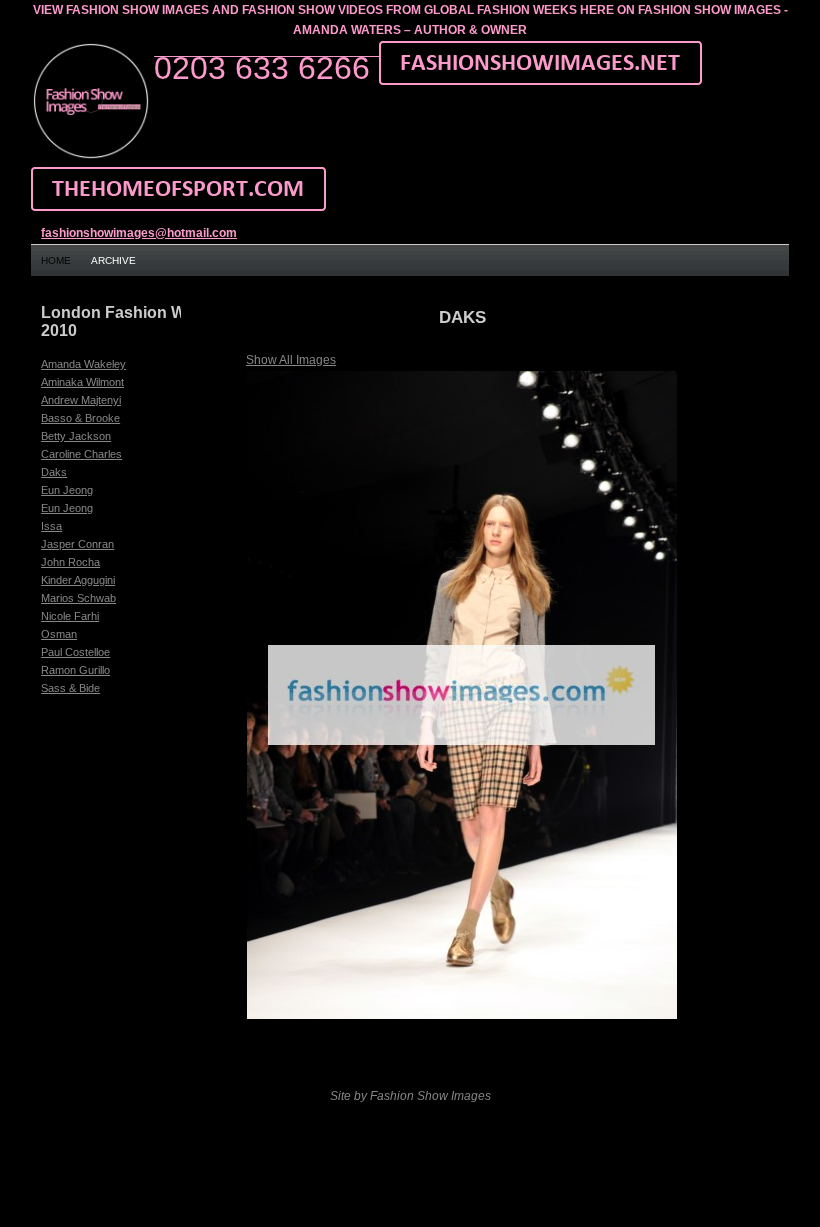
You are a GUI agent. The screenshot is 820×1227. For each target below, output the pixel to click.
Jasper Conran (77, 544)
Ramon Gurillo (75, 670)
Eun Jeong (67, 490)
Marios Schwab (78, 598)
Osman (59, 634)
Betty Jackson (76, 436)
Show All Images (291, 360)
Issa (51, 526)
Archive (113, 260)
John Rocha (70, 562)
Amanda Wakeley (83, 364)
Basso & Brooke (80, 418)
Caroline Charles (81, 454)
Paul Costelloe (75, 652)
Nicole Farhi (70, 616)
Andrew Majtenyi (81, 400)
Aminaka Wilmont (82, 382)
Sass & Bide (70, 688)
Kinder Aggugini (78, 580)
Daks (54, 472)
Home (56, 260)
